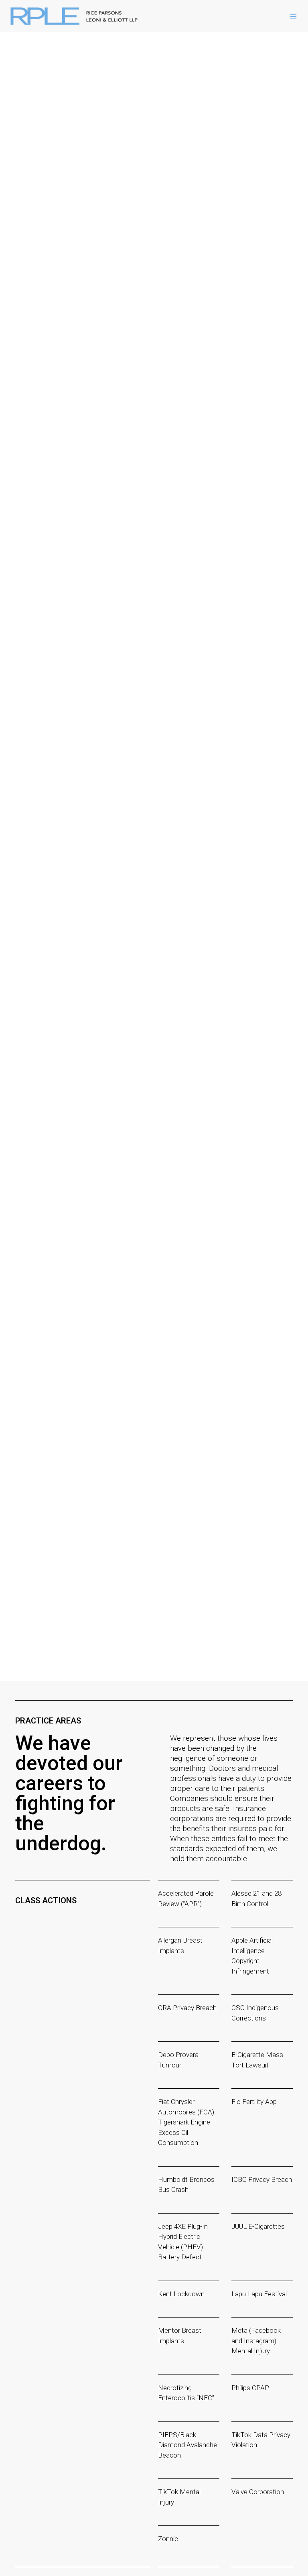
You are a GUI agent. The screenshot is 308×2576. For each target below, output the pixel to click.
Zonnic (169, 2539)
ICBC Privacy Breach (262, 2179)
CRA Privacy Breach (187, 2008)
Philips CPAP (250, 2388)
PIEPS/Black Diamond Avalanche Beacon (187, 2445)
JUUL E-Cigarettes (258, 2226)
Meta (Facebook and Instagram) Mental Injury (256, 2341)
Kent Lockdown (181, 2294)
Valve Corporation (258, 2492)
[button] (294, 16)
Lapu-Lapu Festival (259, 2294)
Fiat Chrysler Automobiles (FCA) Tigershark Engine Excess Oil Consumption (186, 2122)
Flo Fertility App (254, 2102)
